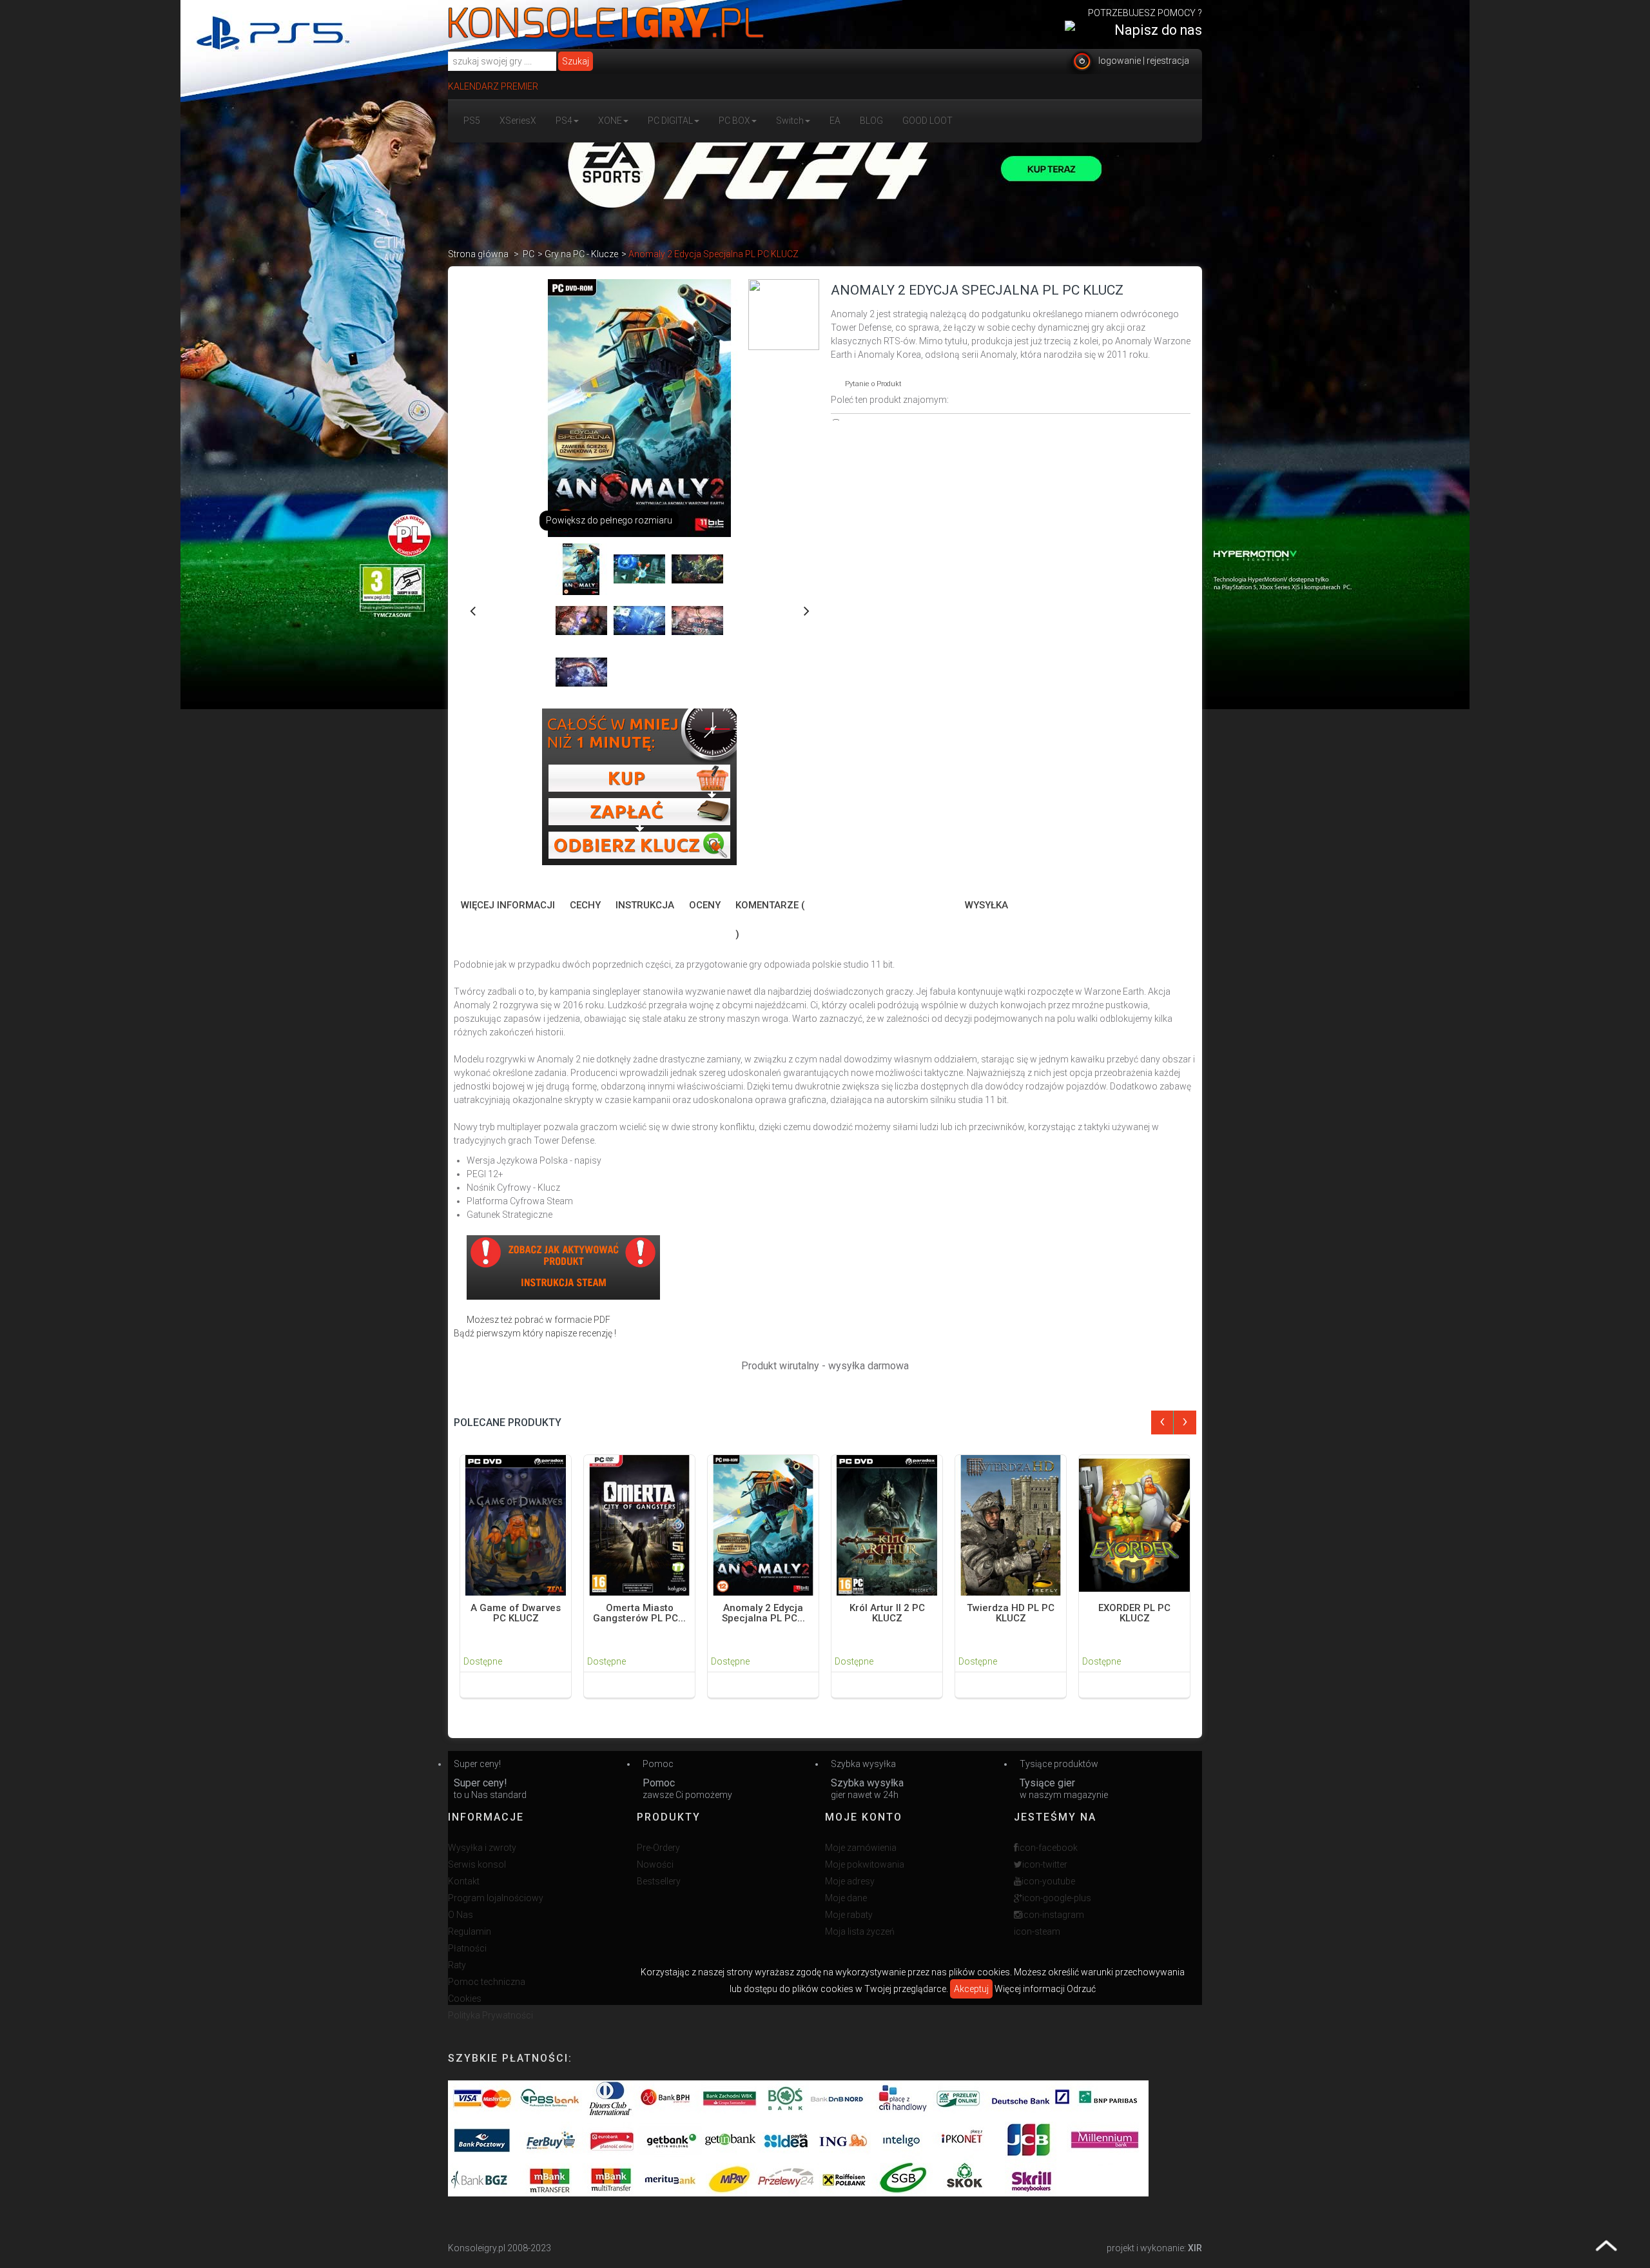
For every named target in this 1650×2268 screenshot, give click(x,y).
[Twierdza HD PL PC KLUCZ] (1011, 1524)
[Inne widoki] (472, 609)
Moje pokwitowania (865, 1864)
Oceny (705, 905)
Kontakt (464, 1881)
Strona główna (478, 254)
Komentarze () (770, 920)
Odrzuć (1081, 1989)
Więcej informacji (508, 905)
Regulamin (470, 1931)
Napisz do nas (1158, 30)
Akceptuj (971, 1989)
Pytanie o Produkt (873, 384)
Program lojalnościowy (496, 1898)
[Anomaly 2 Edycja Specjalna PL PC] (581, 569)
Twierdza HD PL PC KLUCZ (1011, 1613)
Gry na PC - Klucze (581, 254)
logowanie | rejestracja (1144, 61)
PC (529, 254)
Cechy (585, 905)
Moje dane (846, 1898)
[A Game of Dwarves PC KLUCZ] (516, 1524)
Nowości (655, 1864)
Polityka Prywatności (490, 2015)
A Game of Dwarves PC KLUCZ (516, 1613)
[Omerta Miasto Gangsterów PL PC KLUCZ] (639, 1524)
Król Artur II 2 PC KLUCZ (887, 1613)
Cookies (465, 1999)
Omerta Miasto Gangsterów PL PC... (639, 1613)
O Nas (461, 1915)
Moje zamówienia (861, 1848)
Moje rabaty (849, 1915)
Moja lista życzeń (860, 1931)
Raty (457, 1965)
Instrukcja (645, 905)
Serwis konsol (477, 1864)
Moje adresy (850, 1881)
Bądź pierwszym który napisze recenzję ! (535, 1333)
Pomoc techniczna (487, 1982)
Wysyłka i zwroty (482, 1848)
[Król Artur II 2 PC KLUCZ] (887, 1524)
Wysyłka (986, 905)
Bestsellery (659, 1881)
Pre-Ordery (658, 1848)
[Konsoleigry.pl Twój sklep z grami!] (606, 23)
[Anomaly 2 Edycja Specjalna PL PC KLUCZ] (763, 1524)
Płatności (467, 1948)
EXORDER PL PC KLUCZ (1134, 1613)
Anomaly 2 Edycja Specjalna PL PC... (763, 1613)
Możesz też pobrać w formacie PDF (539, 1320)
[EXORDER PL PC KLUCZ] (1134, 1524)
